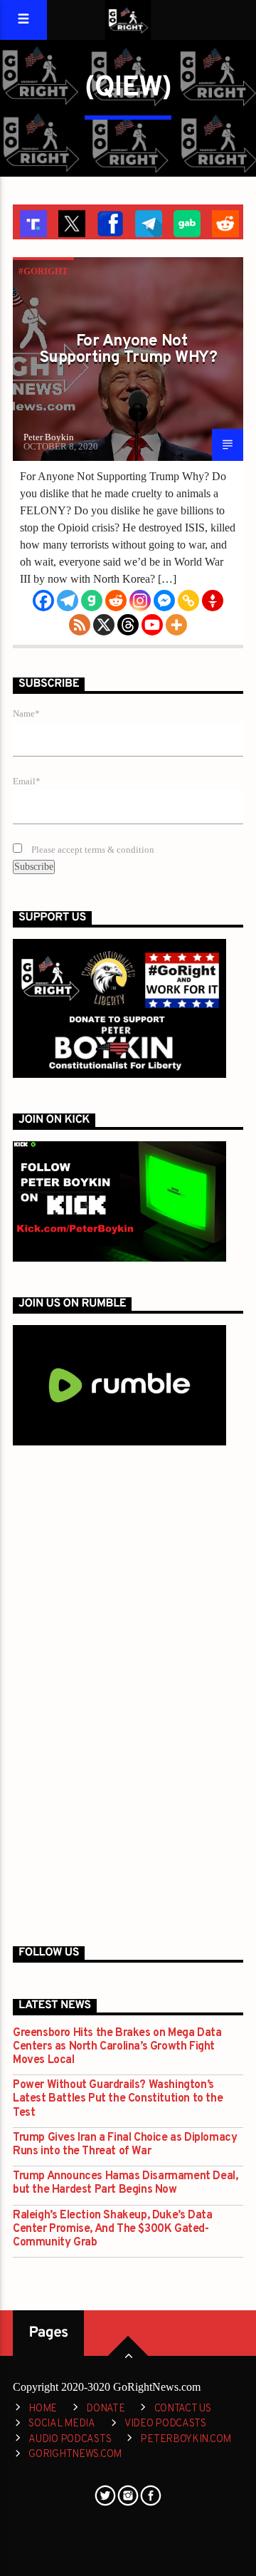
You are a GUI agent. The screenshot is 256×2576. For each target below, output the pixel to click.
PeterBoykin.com (186, 2440)
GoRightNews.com (75, 2455)
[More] (176, 625)
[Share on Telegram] (147, 222)
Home (43, 2409)
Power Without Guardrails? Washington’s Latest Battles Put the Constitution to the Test (118, 2099)
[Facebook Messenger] (164, 601)
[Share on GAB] (186, 222)
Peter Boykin (49, 437)
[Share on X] (70, 222)
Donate (105, 2409)
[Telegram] (68, 601)
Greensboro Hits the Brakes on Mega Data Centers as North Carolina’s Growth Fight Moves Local (117, 2047)
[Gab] (92, 601)
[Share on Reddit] (224, 222)
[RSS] (80, 625)
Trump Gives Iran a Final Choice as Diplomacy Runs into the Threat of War (125, 2145)
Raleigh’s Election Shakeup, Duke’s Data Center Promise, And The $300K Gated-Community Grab (112, 2229)
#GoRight (43, 271)
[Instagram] (140, 601)
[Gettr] (213, 601)
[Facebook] (43, 601)
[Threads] (128, 625)
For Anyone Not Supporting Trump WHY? (128, 350)
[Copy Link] (188, 601)
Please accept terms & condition (92, 850)
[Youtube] (152, 625)
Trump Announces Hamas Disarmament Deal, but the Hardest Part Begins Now (125, 2183)
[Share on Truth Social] (32, 222)
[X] (104, 625)
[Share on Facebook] (109, 222)
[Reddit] (116, 601)
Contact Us (183, 2409)
